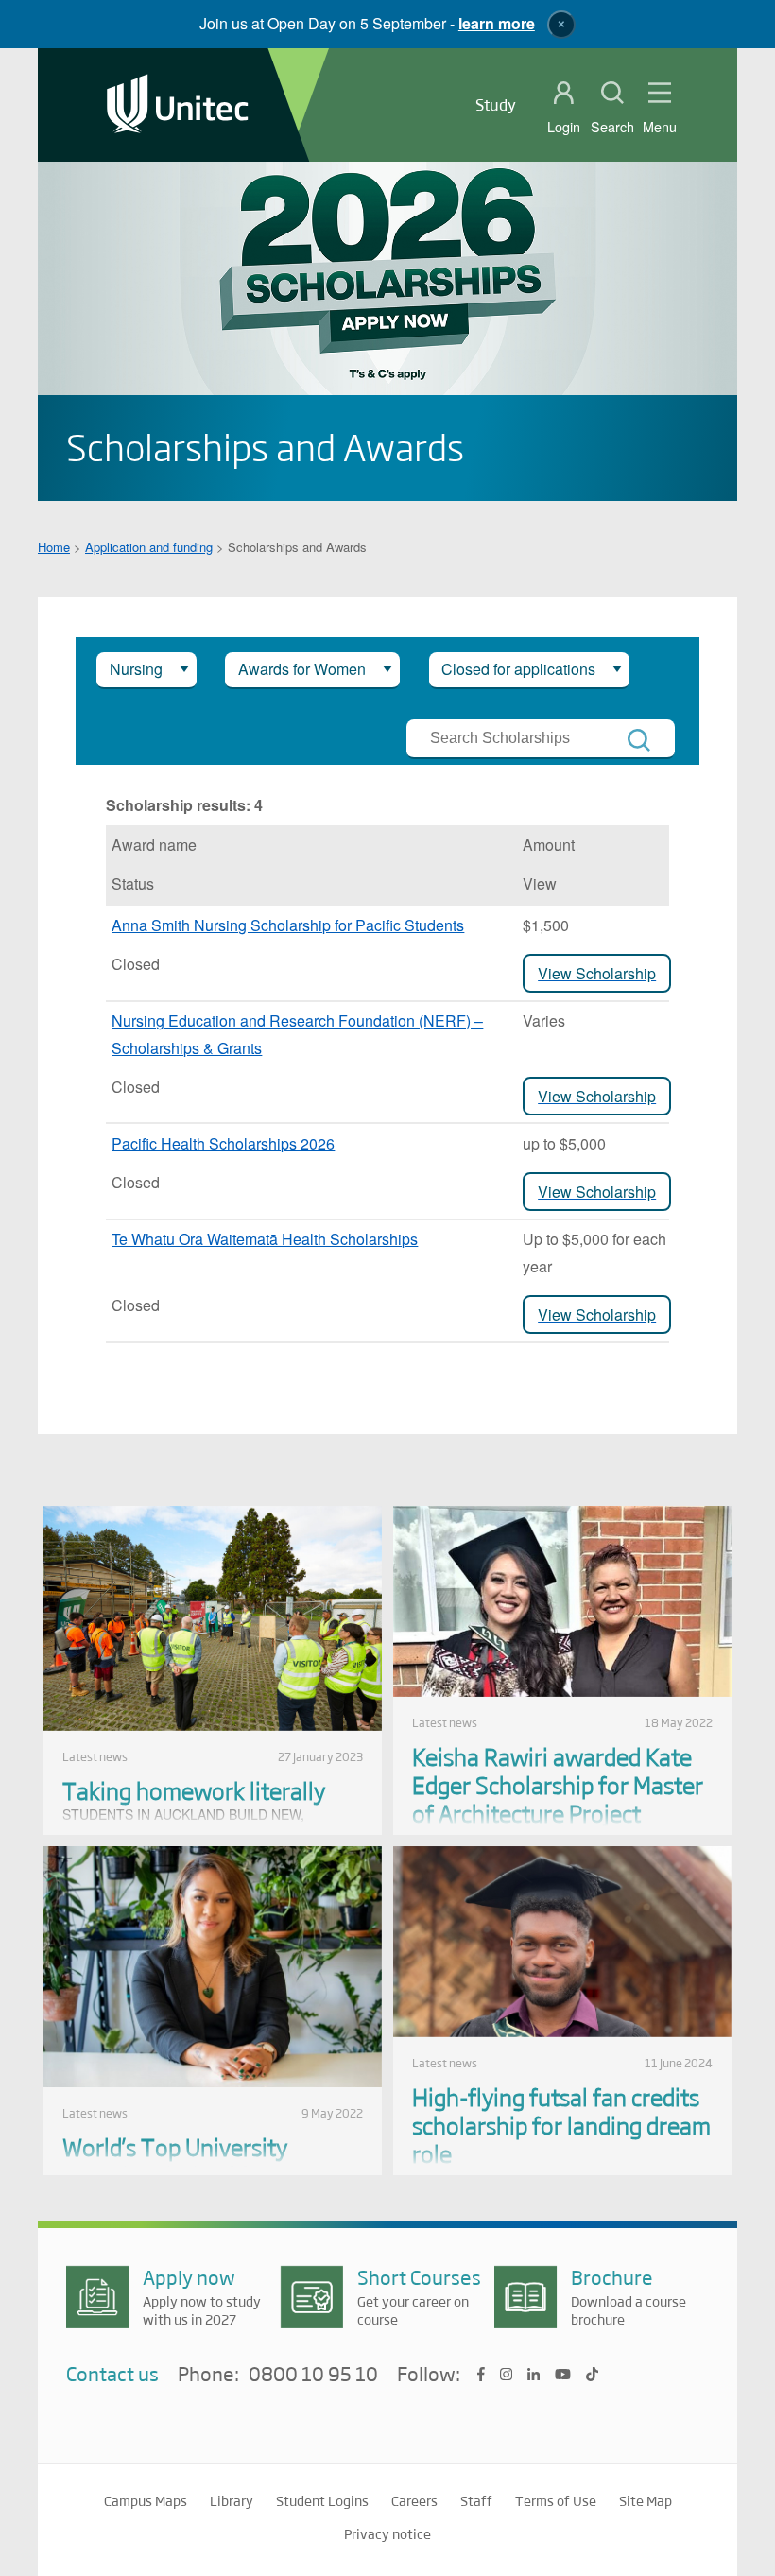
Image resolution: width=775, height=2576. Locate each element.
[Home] (178, 105)
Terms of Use (556, 2500)
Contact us (112, 2373)
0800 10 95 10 (313, 2375)
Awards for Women (302, 669)
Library (232, 2500)
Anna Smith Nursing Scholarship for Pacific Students (288, 925)
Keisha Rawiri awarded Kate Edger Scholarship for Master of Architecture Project (558, 1784)
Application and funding (149, 547)
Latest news (95, 1756)
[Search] (639, 740)
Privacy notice (387, 2533)
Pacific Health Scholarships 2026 (223, 1143)
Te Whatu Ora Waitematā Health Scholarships (265, 1239)
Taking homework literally (194, 1790)
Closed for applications (518, 669)
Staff (476, 2500)
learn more (497, 23)
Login (564, 127)
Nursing (136, 669)
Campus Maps (146, 2500)
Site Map (646, 2500)
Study (496, 104)
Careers (414, 2500)
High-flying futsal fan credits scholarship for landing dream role (561, 2125)
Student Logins (322, 2500)
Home (54, 547)
